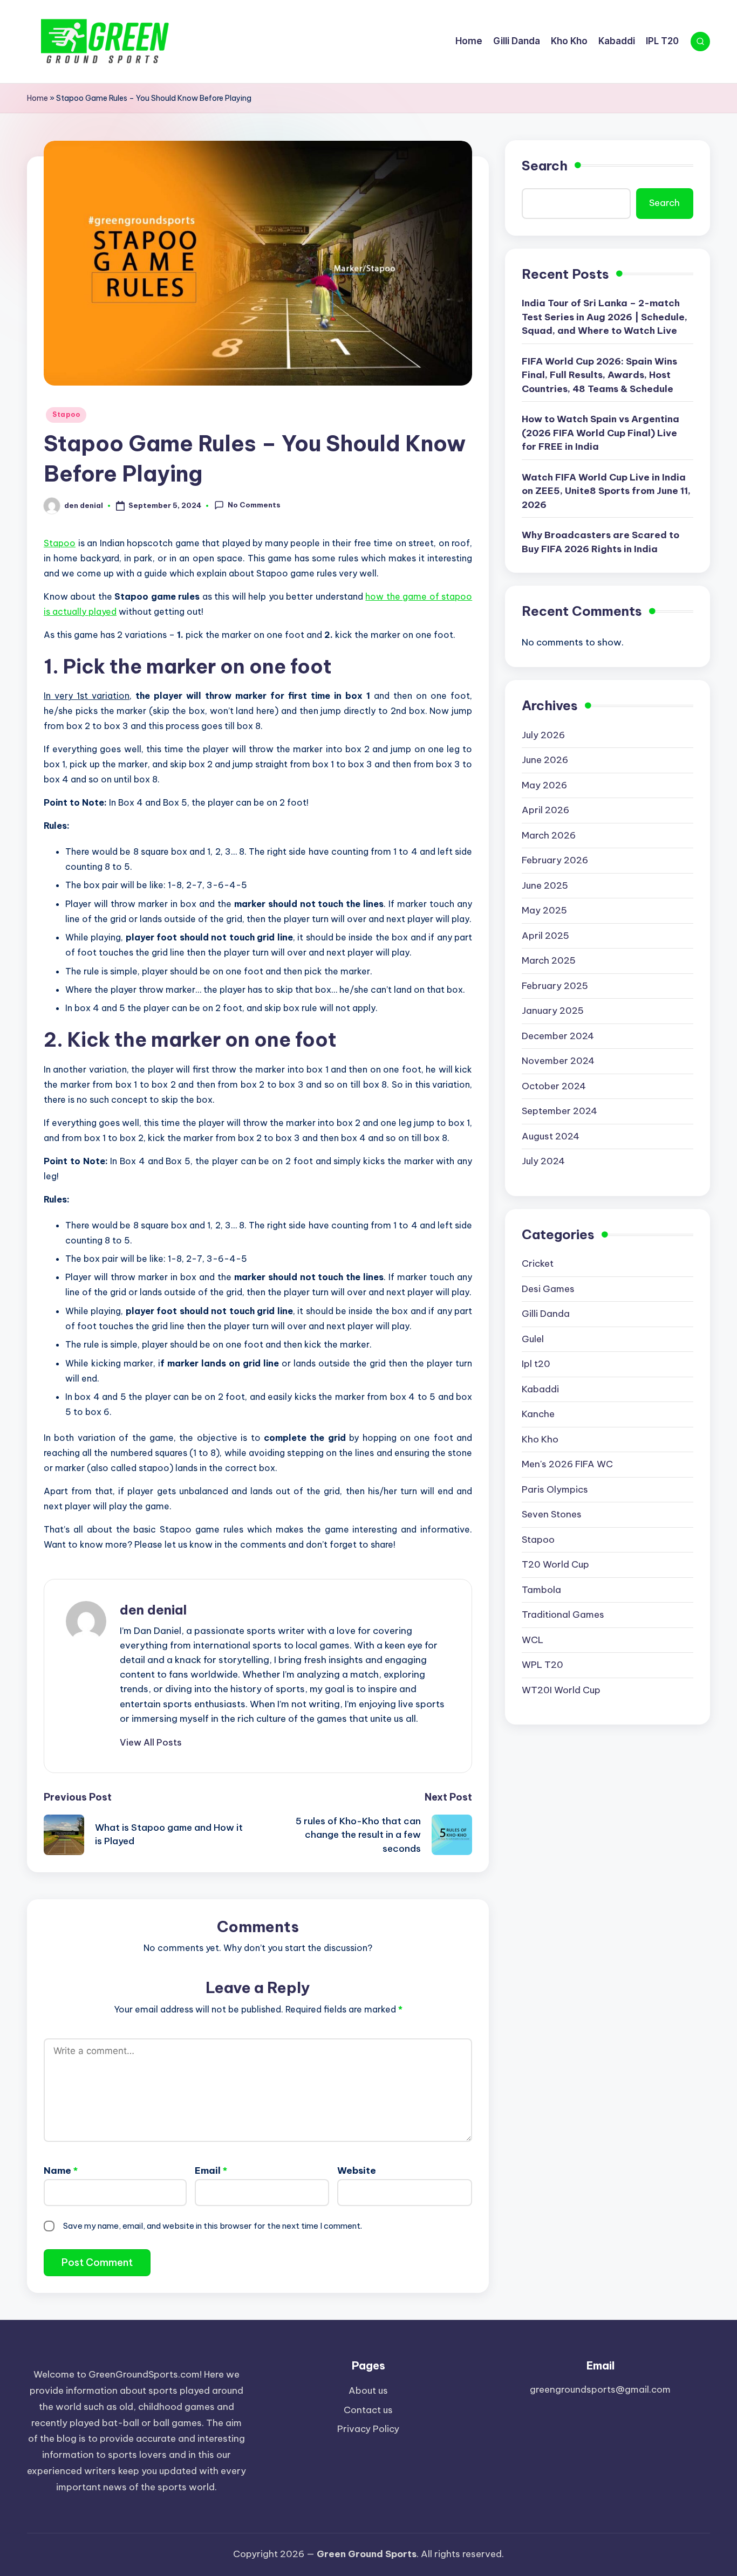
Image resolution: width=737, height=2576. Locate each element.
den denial (153, 1610)
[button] (151, 1742)
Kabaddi (540, 1390)
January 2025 (553, 1011)
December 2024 (558, 1036)
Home (37, 98)
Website (357, 2170)
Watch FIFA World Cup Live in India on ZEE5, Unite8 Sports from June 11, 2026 (606, 492)
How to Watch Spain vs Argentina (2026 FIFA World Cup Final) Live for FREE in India (600, 433)
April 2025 (545, 936)
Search (545, 166)
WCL (533, 1640)
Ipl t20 (536, 1364)
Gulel (533, 1339)
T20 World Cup (555, 1565)
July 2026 (543, 736)
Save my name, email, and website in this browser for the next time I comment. (213, 2226)
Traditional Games (563, 1615)
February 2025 (555, 986)
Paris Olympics (555, 1490)
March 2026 (549, 836)
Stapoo (66, 414)
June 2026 (545, 760)
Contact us (368, 2410)
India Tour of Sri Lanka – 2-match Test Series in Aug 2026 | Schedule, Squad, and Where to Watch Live (605, 317)
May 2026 (544, 786)
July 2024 (543, 1162)
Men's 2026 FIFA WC (567, 1465)
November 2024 (558, 1061)
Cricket (538, 1264)
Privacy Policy (368, 2429)
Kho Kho (540, 1440)
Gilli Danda (546, 1314)
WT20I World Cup (561, 1691)
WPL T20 (542, 1665)
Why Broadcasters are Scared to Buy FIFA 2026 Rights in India (600, 542)
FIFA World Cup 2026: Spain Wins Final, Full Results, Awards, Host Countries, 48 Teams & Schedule (599, 376)
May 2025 (544, 911)
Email (211, 2170)
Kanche (538, 1414)
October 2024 (554, 1087)
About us (368, 2390)
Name (61, 2170)
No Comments (254, 505)
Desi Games (548, 1289)
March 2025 (549, 961)
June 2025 (545, 886)
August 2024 (551, 1137)
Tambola (541, 1590)
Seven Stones (552, 1515)
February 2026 (555, 861)
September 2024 (559, 1111)
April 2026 (545, 810)
